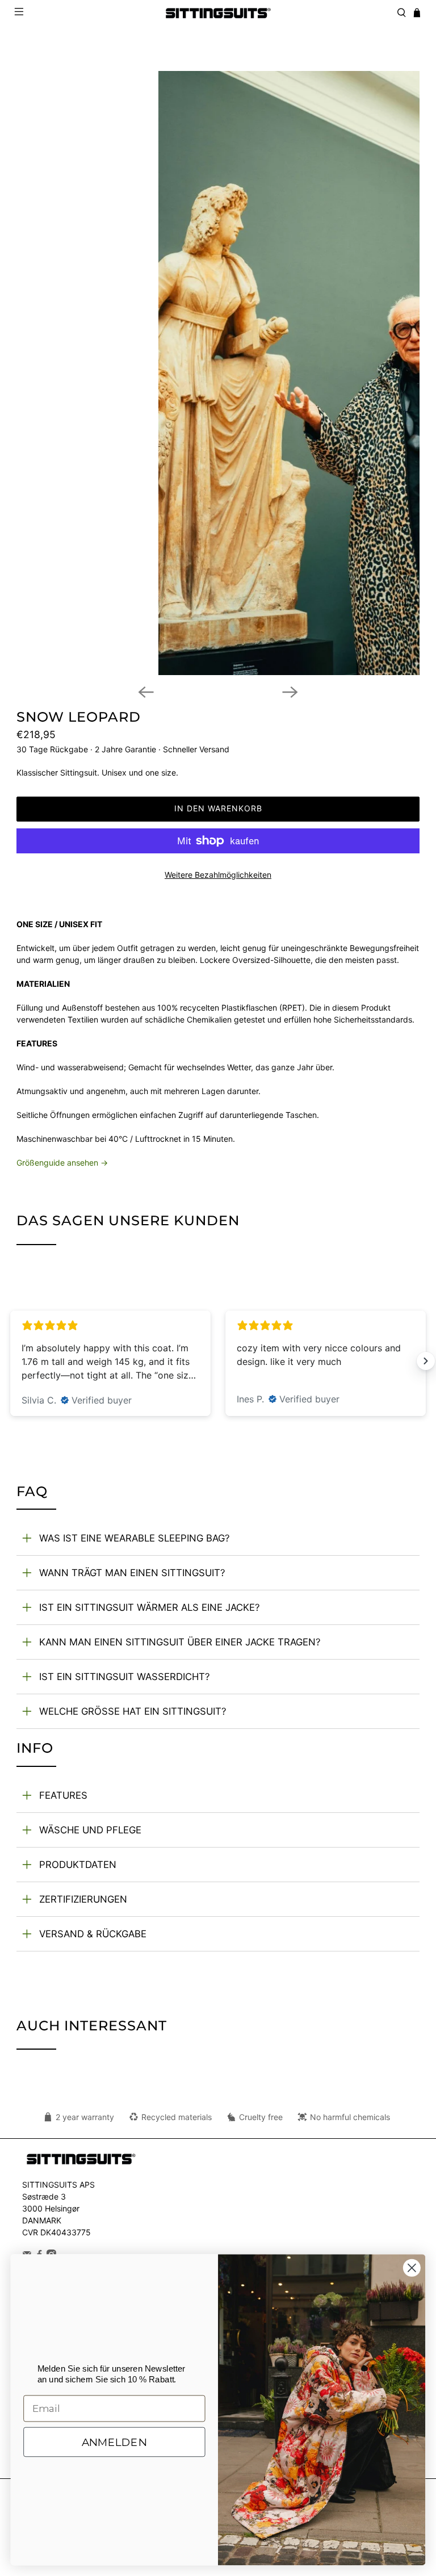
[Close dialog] (412, 2268)
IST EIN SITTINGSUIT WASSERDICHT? (125, 1677)
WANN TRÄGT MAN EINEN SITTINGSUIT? (132, 1573)
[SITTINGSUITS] (218, 13)
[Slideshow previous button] (10, 1361)
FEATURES (63, 1795)
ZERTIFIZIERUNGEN (83, 1899)
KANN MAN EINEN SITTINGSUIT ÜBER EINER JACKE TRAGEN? (180, 1642)
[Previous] (146, 692)
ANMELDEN (114, 2441)
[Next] (290, 692)
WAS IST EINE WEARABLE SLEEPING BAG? (135, 1538)
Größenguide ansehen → (62, 1163)
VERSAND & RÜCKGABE (93, 1934)
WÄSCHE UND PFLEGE (90, 1830)
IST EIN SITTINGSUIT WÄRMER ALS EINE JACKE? (150, 1607)
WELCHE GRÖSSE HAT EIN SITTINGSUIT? (133, 1711)
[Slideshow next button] (426, 1361)
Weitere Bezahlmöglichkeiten (218, 875)
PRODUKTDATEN (78, 1865)
